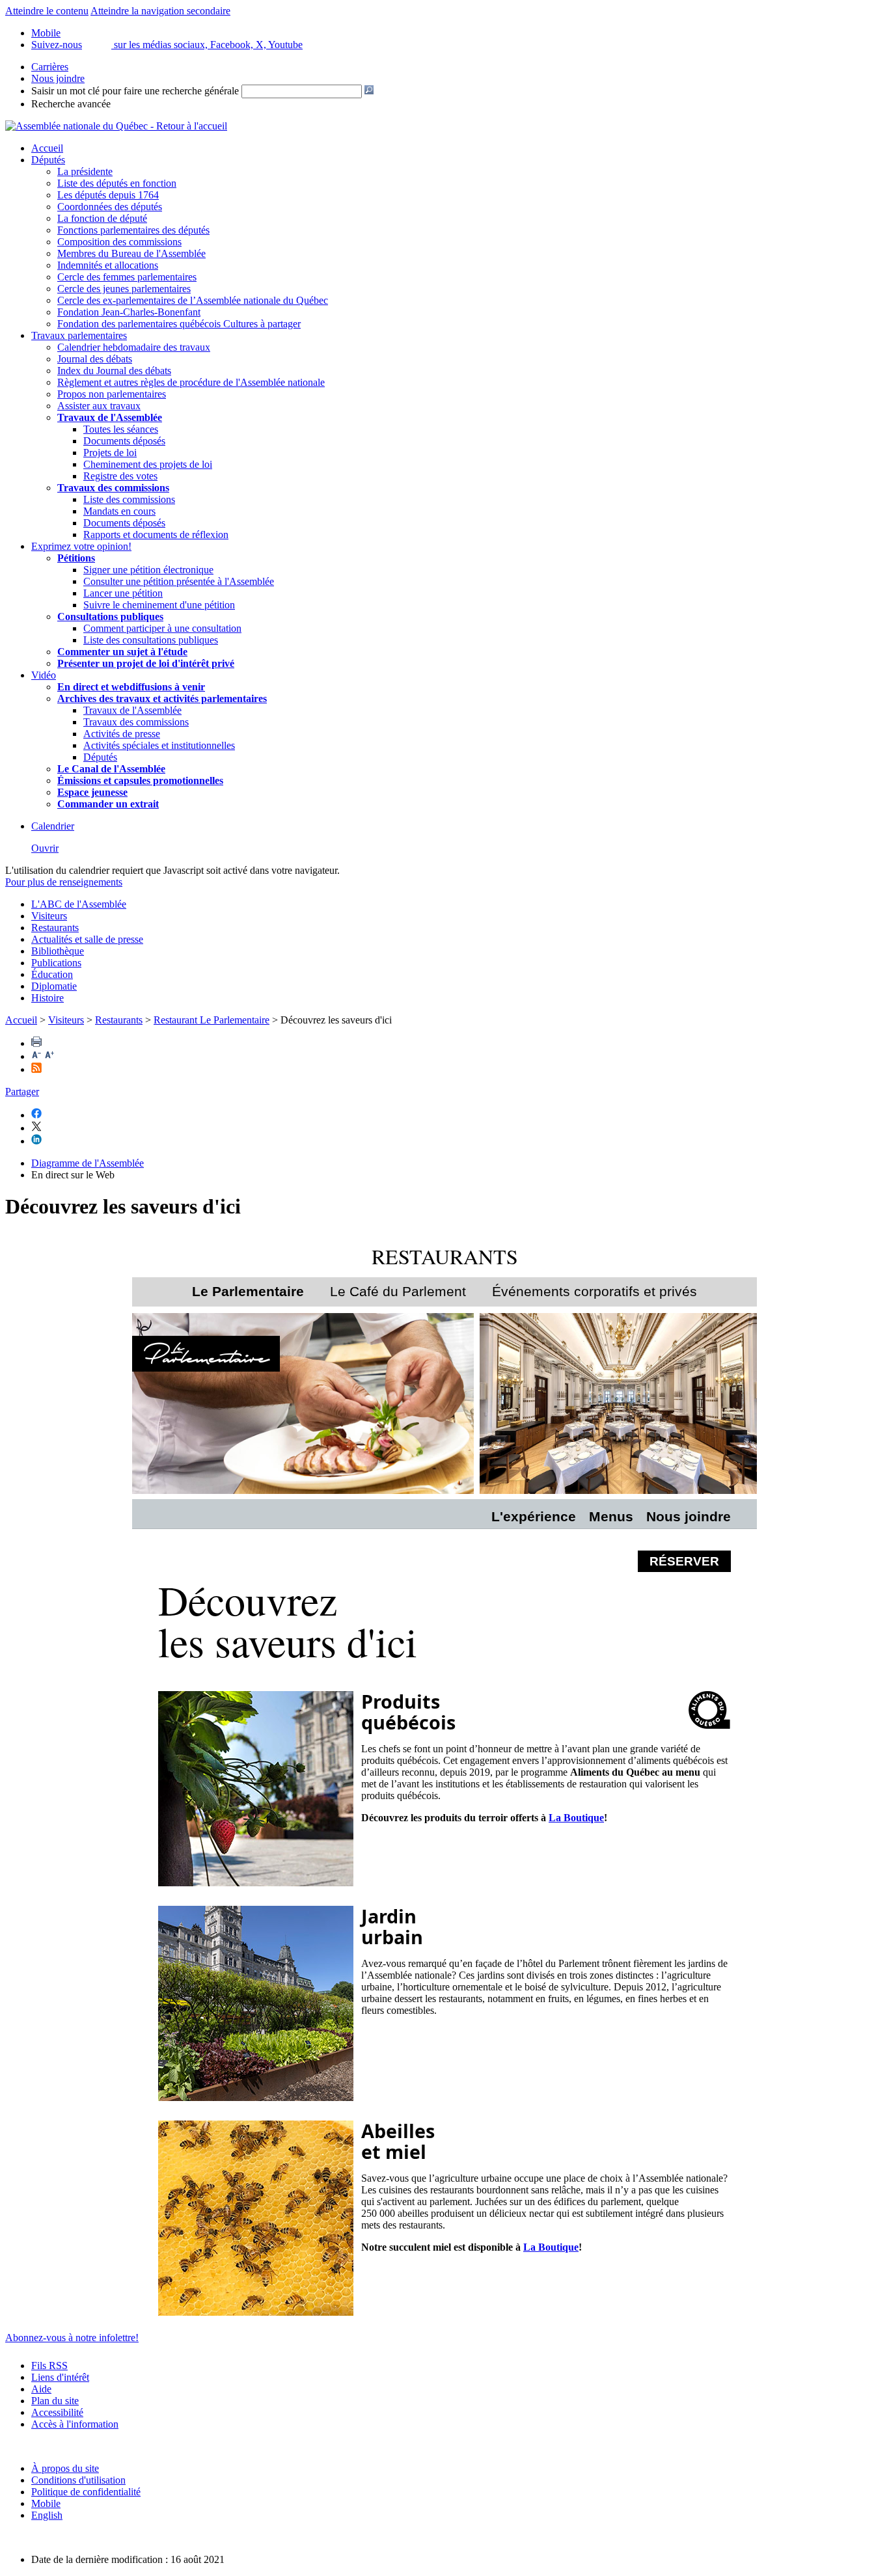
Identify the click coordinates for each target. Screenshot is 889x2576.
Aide (41, 2389)
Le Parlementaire (248, 1291)
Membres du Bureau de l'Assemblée (131, 253)
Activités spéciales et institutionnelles (159, 745)
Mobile (46, 2503)
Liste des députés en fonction (117, 183)
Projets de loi (110, 453)
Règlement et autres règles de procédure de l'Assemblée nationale (191, 382)
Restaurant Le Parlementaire (212, 1020)
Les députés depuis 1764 (108, 195)
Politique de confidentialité (86, 2492)
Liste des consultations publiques (151, 640)
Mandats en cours (119, 511)
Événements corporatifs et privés (595, 1291)
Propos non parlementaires (112, 394)
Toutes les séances (121, 429)
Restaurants (55, 928)
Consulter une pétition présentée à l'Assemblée (179, 581)
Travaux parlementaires (79, 335)
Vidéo (44, 675)
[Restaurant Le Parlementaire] (303, 1405)
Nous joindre (58, 78)
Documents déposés (124, 441)
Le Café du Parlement (398, 1291)
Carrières (50, 67)
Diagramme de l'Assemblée (88, 1163)
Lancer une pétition (123, 593)
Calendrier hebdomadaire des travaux (134, 347)
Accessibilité (57, 2412)
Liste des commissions (129, 499)
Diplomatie (54, 986)
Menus (611, 1516)
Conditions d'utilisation (78, 2480)
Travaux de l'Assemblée (110, 417)
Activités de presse (122, 734)
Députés (48, 160)
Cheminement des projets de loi (148, 464)
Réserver (684, 1561)
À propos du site (65, 2468)
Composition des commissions (119, 242)
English (47, 2515)
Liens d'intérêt (60, 2377)
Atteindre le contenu (47, 11)
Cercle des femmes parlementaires (127, 277)
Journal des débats (95, 359)
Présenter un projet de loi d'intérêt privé (146, 663)
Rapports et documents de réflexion (156, 535)
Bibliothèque (58, 951)
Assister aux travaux (99, 406)
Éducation (52, 974)
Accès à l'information (75, 2424)
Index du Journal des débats (114, 371)
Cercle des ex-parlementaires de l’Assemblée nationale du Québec (193, 300)
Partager (22, 1091)
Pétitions (76, 558)
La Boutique (576, 1818)
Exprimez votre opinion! (81, 546)
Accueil (47, 148)
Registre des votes (120, 476)
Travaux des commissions (113, 488)
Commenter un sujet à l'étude (122, 652)
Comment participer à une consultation (162, 628)
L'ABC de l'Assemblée (79, 904)
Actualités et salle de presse (87, 939)
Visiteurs (49, 916)
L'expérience (534, 1516)
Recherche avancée (71, 104)
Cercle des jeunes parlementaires (124, 289)
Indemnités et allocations (108, 265)
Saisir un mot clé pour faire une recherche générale (135, 91)
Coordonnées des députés (110, 207)
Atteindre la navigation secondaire (160, 11)
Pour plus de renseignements (64, 882)
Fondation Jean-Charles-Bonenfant (129, 312)
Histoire (48, 998)
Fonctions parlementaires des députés (133, 230)
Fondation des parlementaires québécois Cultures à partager (179, 324)
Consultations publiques (110, 617)
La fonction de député (102, 218)
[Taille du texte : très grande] (49, 1056)
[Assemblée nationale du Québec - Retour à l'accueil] (116, 126)
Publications (56, 963)
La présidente (85, 171)
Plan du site (55, 2401)
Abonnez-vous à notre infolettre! (72, 2338)
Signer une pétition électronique (148, 570)
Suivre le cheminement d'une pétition (159, 605)
